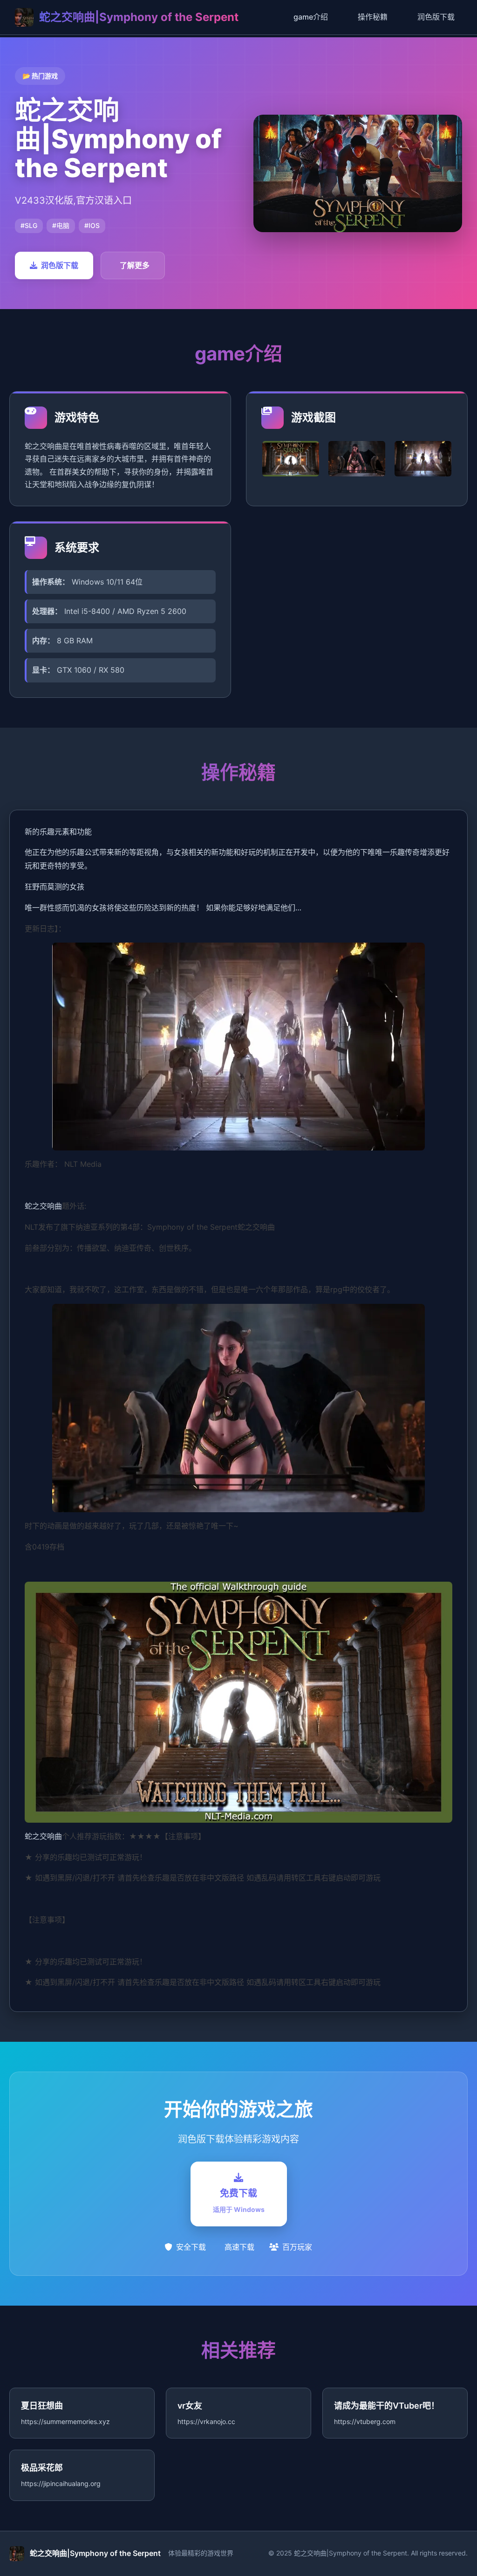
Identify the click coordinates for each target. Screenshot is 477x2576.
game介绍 (311, 17)
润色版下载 (436, 17)
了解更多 (135, 265)
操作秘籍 (373, 17)
